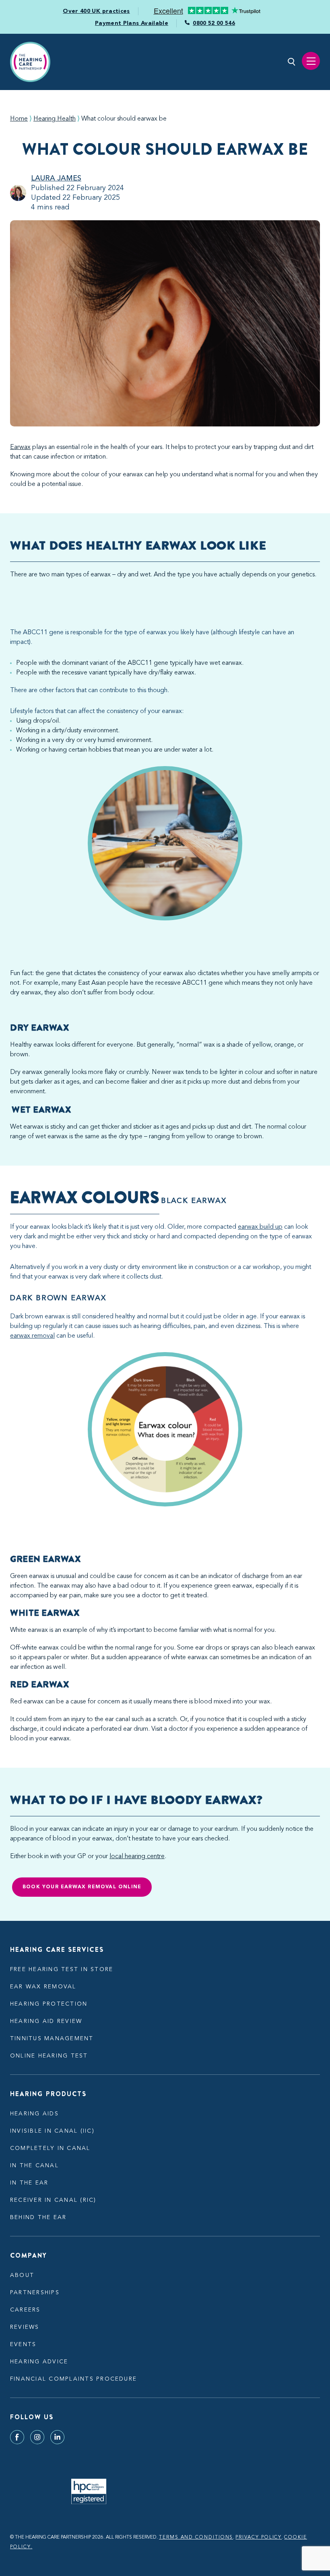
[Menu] (311, 61)
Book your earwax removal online (82, 1887)
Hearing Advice (39, 2362)
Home (19, 119)
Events (23, 2344)
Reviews (25, 2327)
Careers (25, 2310)
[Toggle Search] (292, 62)
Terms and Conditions (196, 2537)
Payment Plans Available (132, 23)
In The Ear (29, 2183)
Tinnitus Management (52, 2039)
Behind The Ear (38, 2217)
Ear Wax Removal (43, 1987)
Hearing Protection (49, 2004)
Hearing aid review (46, 2021)
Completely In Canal (50, 2148)
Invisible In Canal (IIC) (52, 2131)
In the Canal (34, 2166)
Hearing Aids (34, 2114)
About (22, 2275)
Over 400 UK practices (96, 11)
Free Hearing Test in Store (62, 1969)
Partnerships (35, 2293)
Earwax (20, 447)
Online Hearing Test (49, 2056)
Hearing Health (55, 119)
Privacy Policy (259, 2537)
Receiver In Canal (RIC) (53, 2200)
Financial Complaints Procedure (73, 2379)
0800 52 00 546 (214, 23)
